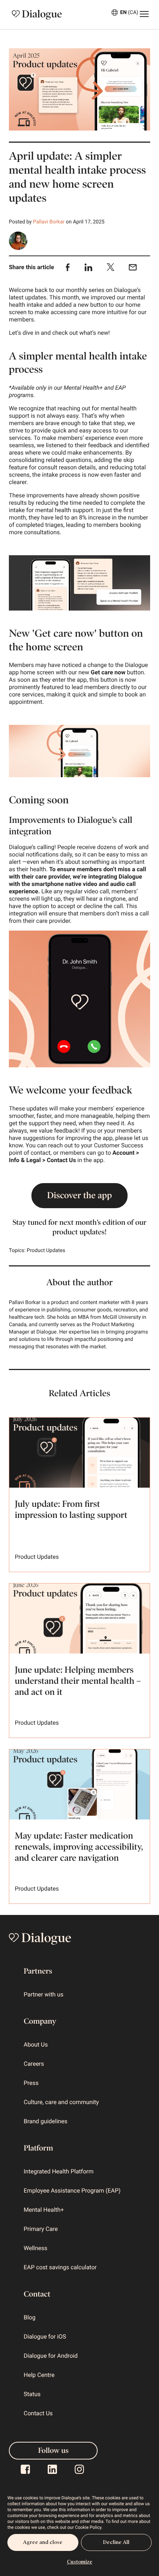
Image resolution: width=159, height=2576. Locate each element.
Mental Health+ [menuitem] (44, 2210)
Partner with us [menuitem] (43, 1994)
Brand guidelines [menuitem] (45, 2121)
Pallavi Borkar (49, 222)
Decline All (116, 2542)
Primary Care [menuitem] (41, 2229)
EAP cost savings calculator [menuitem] (60, 2267)
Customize (80, 2562)
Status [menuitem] (32, 2394)
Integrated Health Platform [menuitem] (59, 2171)
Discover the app (79, 1196)
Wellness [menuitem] (35, 2248)
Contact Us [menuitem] (38, 2413)
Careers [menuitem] (34, 2064)
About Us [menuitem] (36, 2045)
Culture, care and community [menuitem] (61, 2102)
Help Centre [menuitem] (39, 2375)
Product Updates (46, 1251)
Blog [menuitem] (30, 2317)
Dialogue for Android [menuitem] (51, 2356)
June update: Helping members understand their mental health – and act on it (78, 1681)
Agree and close (43, 2542)
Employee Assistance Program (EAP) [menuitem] (72, 2191)
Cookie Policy (88, 2527)
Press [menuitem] (31, 2083)
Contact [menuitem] (37, 2294)
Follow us (53, 2451)
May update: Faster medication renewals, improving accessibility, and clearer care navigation (79, 1847)
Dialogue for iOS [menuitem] (45, 2337)
